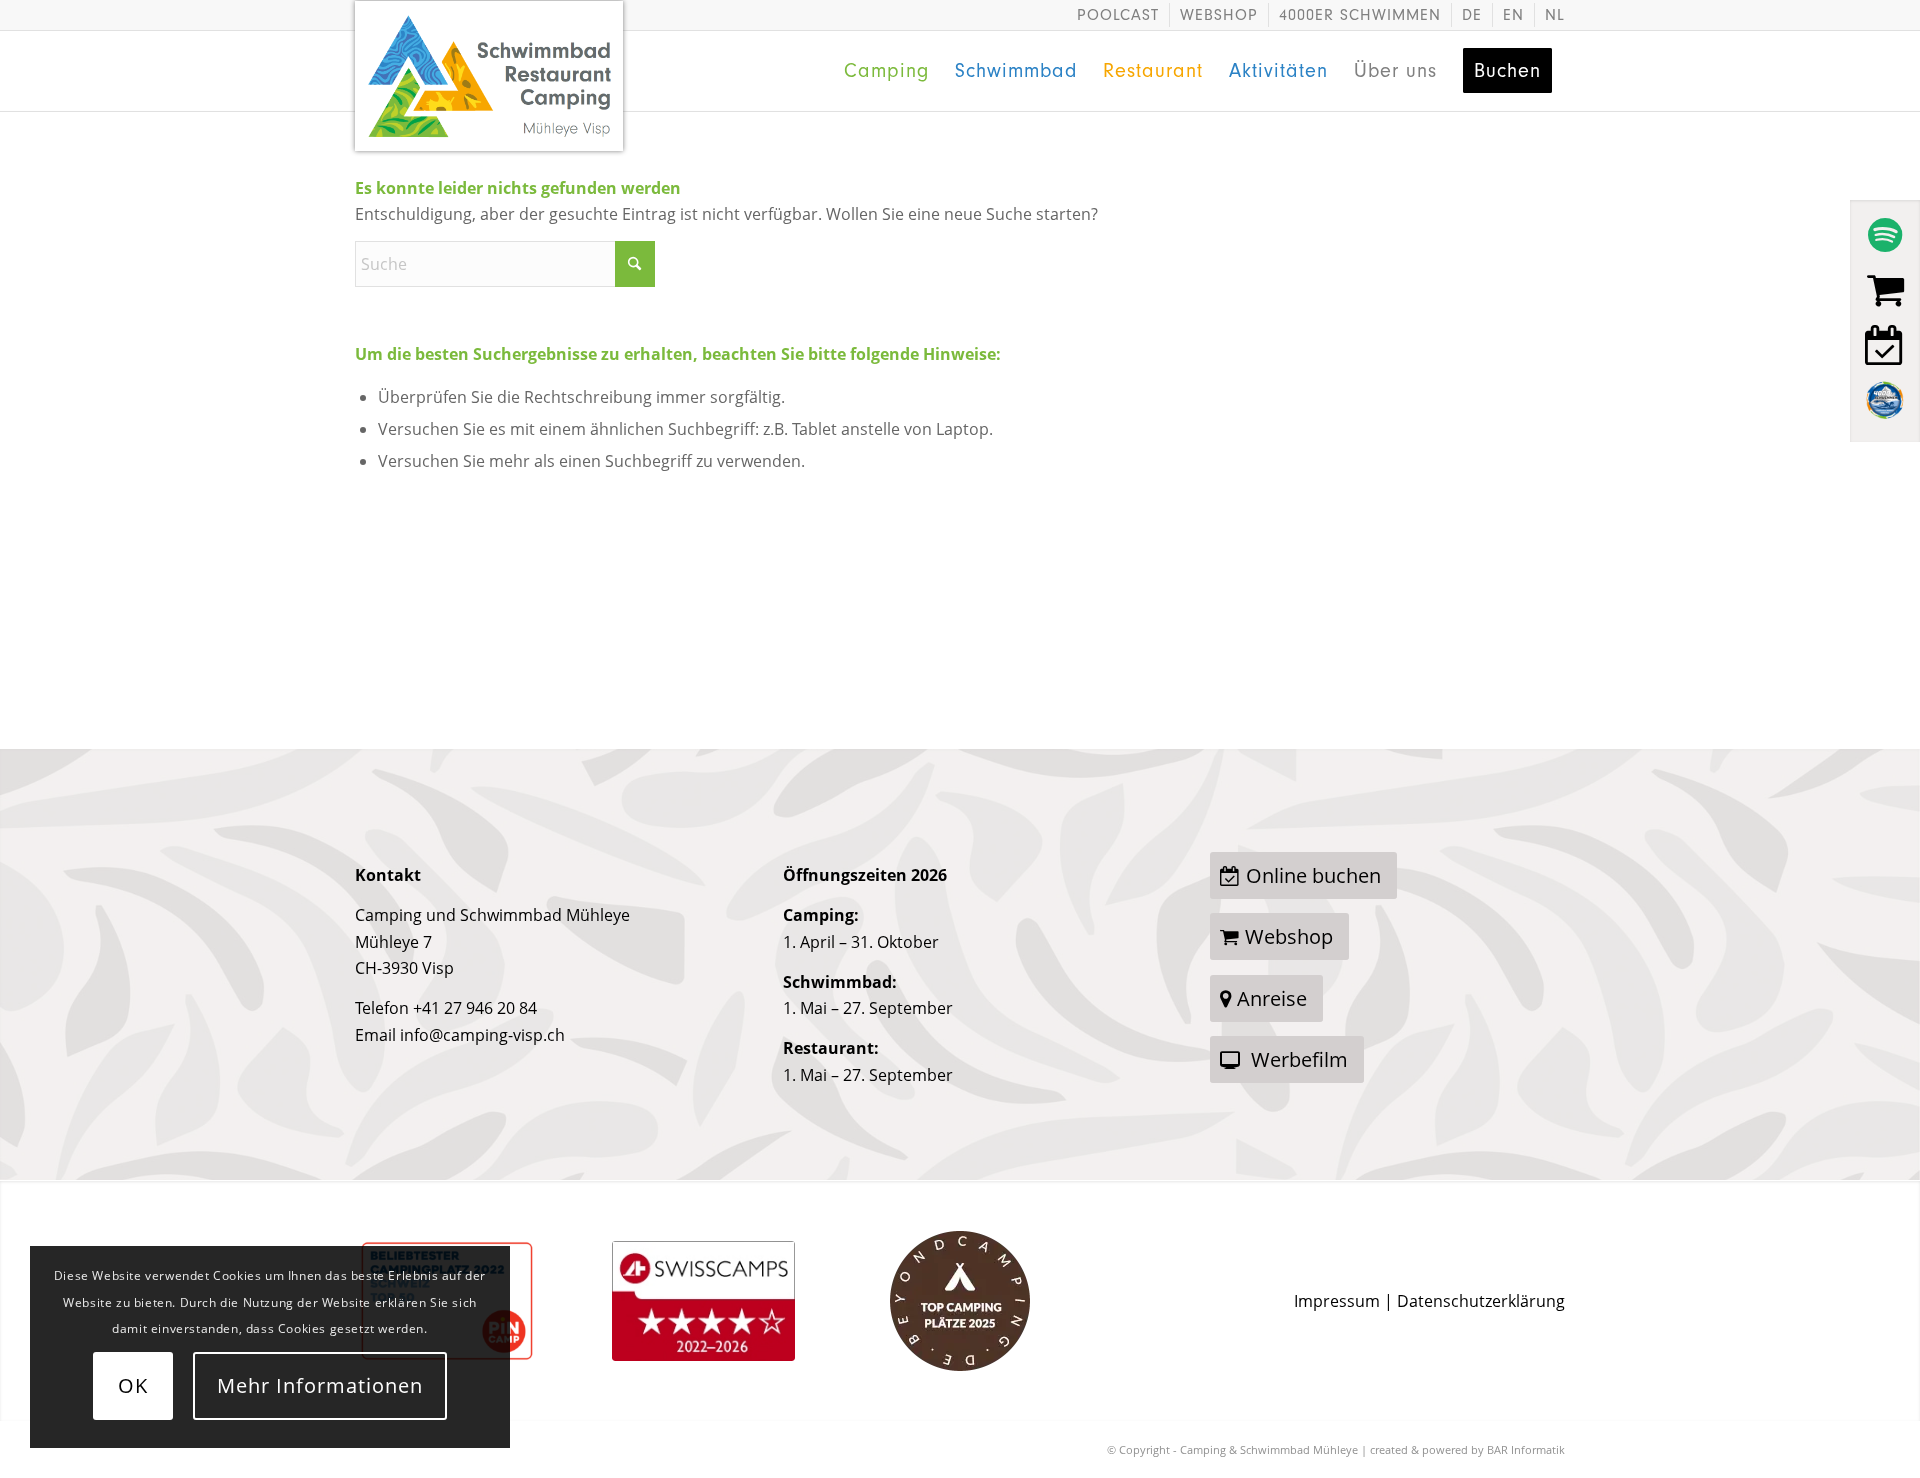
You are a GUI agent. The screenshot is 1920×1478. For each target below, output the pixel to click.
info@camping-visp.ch (482, 1035)
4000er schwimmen (1360, 15)
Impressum (1337, 1301)
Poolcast (1118, 15)
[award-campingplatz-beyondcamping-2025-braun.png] (960, 1301)
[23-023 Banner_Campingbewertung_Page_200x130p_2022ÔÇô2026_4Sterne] (704, 1301)
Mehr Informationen (320, 1385)
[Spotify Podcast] (1885, 235)
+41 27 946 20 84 (475, 1008)
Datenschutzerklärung (1481, 1301)
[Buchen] (1885, 345)
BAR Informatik (1526, 1449)
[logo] (489, 41)
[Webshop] (1885, 290)
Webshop (1219, 15)
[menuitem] (1118, 15)
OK (133, 1385)
